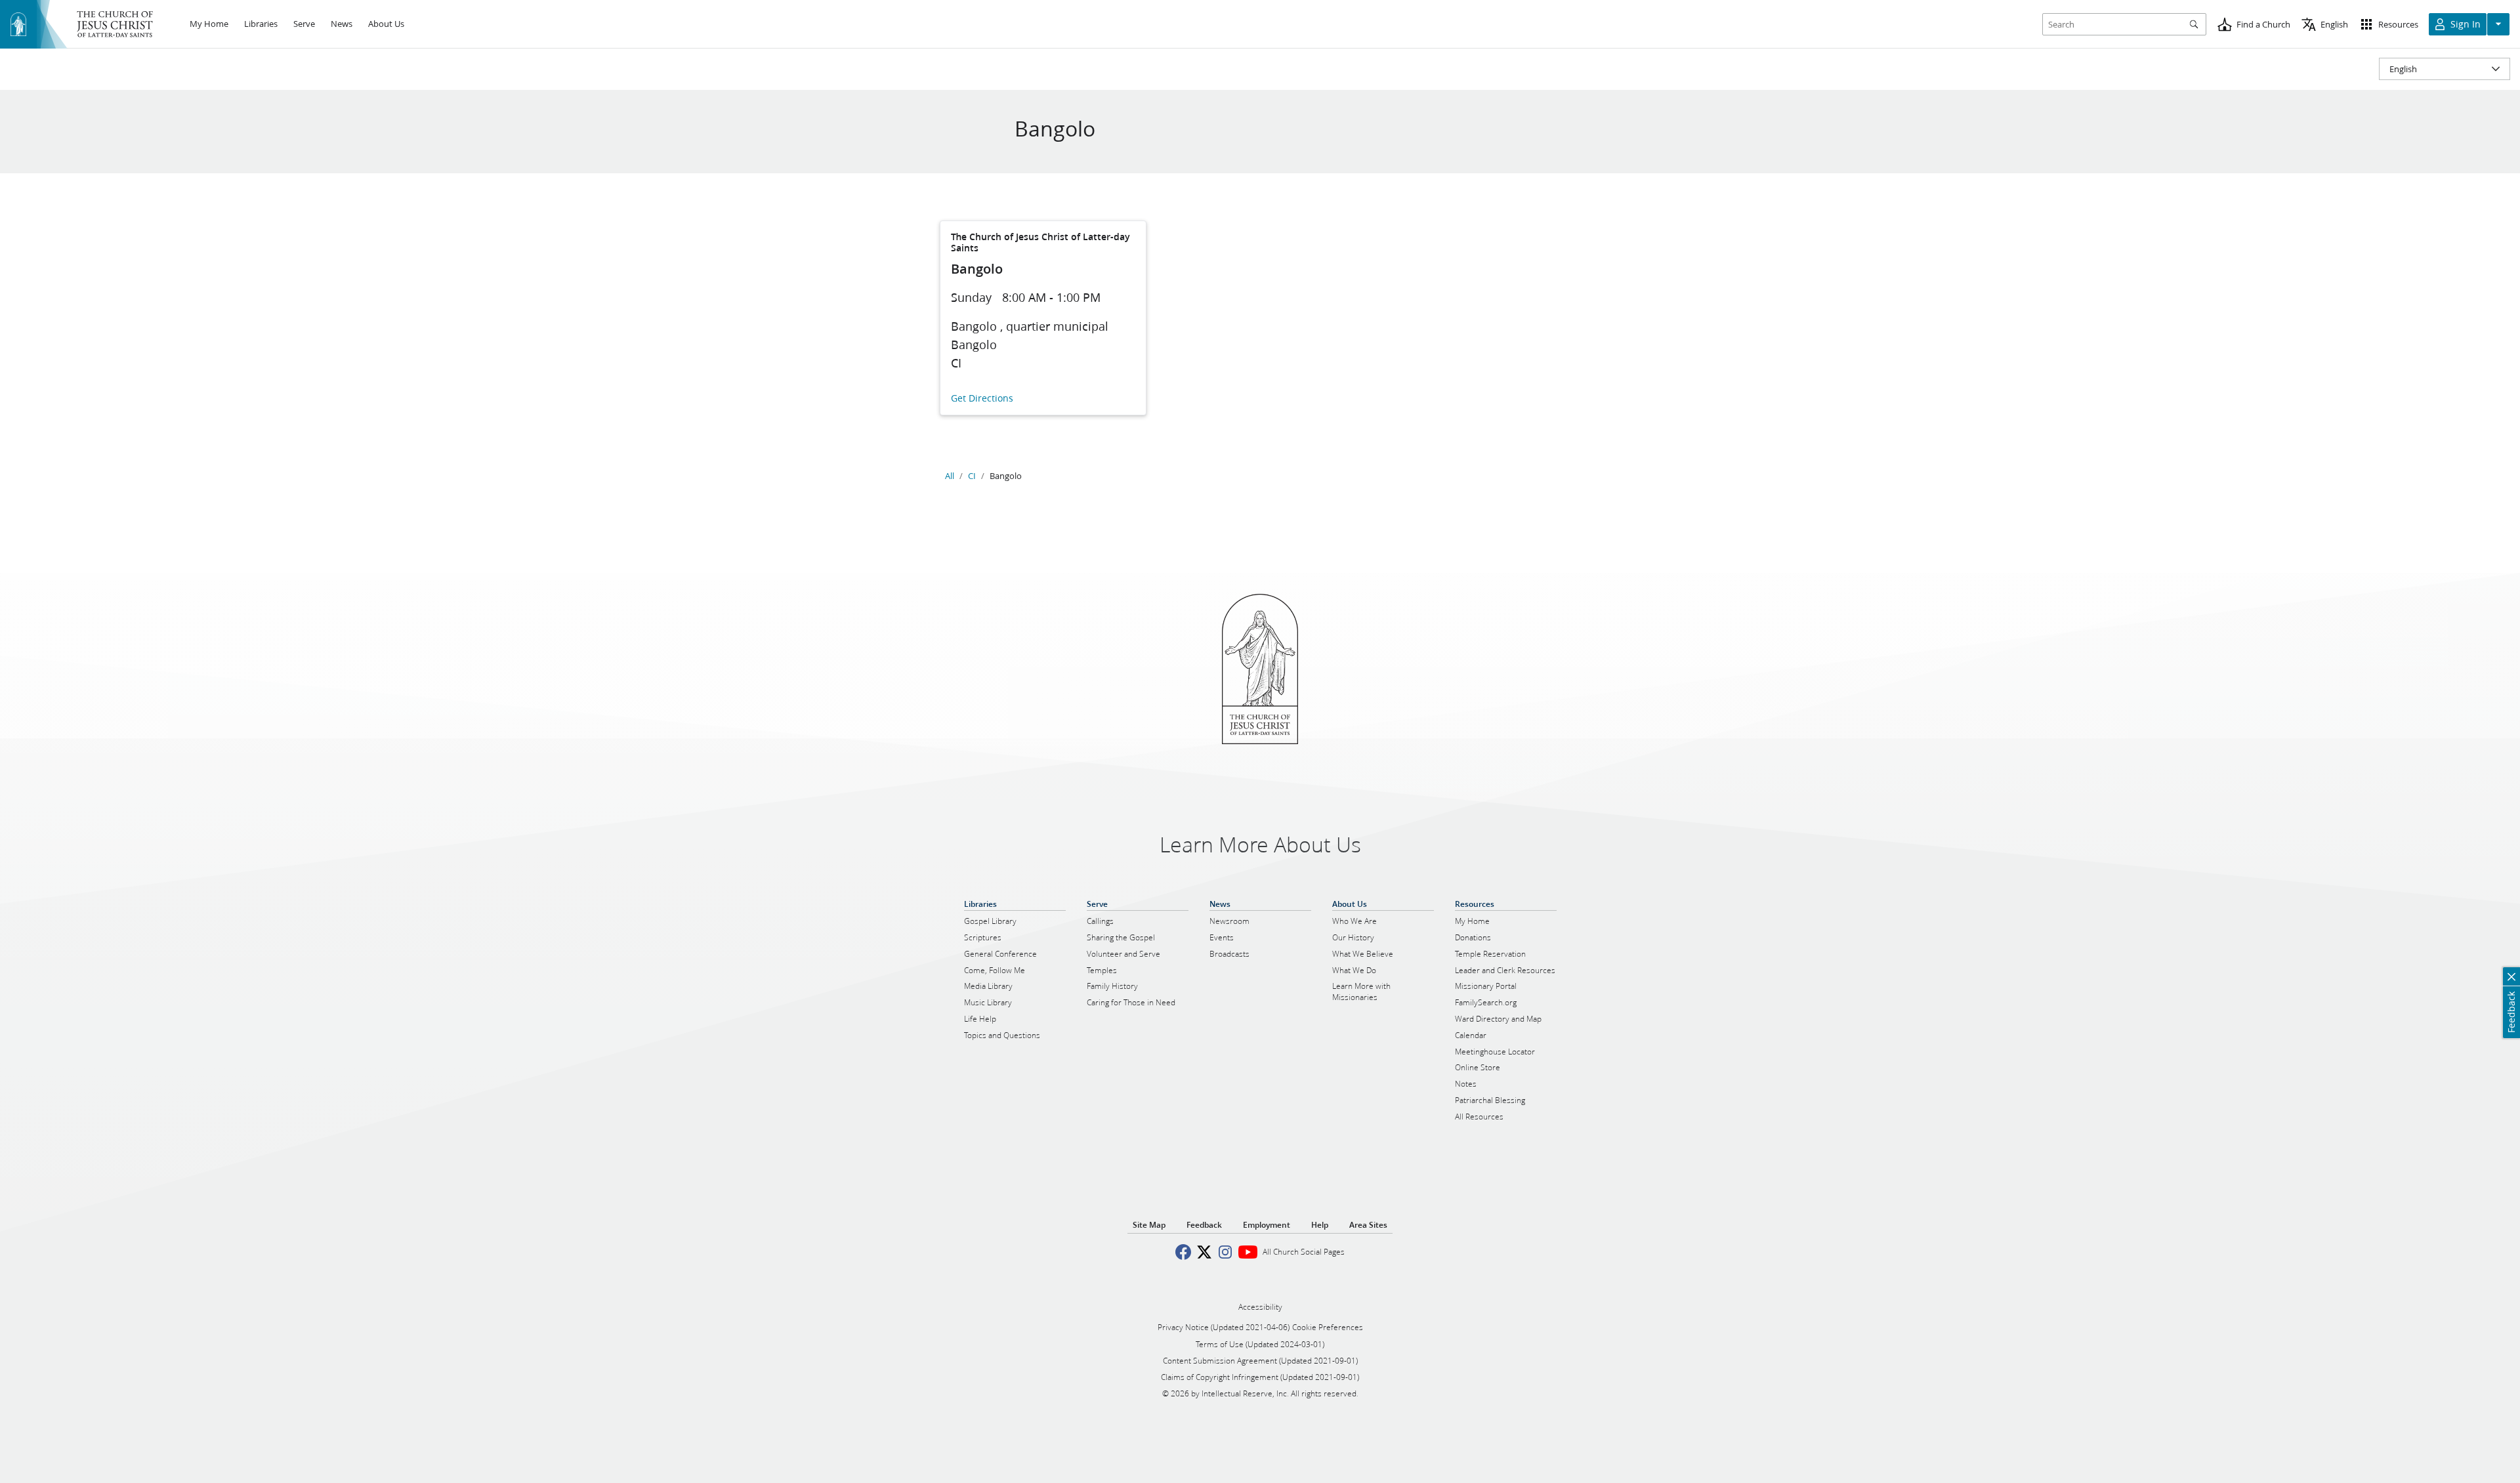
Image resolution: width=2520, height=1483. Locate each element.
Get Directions (982, 399)
